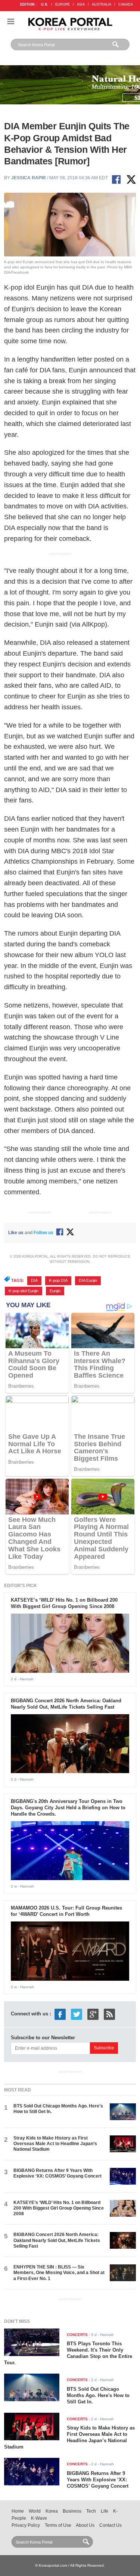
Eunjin (55, 1291)
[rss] (109, 2014)
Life (105, 2511)
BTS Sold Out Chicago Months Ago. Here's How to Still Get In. (98, 2395)
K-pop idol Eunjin (24, 1291)
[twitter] (77, 2014)
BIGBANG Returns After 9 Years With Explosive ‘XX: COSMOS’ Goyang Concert (57, 2173)
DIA (34, 1280)
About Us (85, 2525)
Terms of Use (58, 2525)
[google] (93, 2014)
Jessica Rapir (29, 178)
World (35, 2511)
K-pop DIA (58, 1280)
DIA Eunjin (88, 1280)
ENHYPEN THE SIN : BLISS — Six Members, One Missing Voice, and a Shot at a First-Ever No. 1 (59, 2273)
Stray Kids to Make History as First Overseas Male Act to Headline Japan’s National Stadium (55, 2144)
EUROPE (63, 4)
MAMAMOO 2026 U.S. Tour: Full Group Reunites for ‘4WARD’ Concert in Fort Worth (66, 1911)
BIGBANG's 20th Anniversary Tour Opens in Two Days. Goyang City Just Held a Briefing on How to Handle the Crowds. (68, 1808)
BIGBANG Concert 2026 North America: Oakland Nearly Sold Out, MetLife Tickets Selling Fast (66, 1704)
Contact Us (111, 2525)
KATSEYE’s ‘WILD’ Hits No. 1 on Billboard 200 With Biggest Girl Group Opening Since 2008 (64, 1603)
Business (72, 2511)
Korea (52, 2511)
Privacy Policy (26, 2525)
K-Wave (39, 2518)
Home (18, 2511)
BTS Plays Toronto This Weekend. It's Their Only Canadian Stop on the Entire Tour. (68, 2353)
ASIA (81, 4)
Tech (91, 2511)
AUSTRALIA (102, 4)
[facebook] (60, 2014)
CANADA (126, 4)
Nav (11, 21)
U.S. (45, 4)
